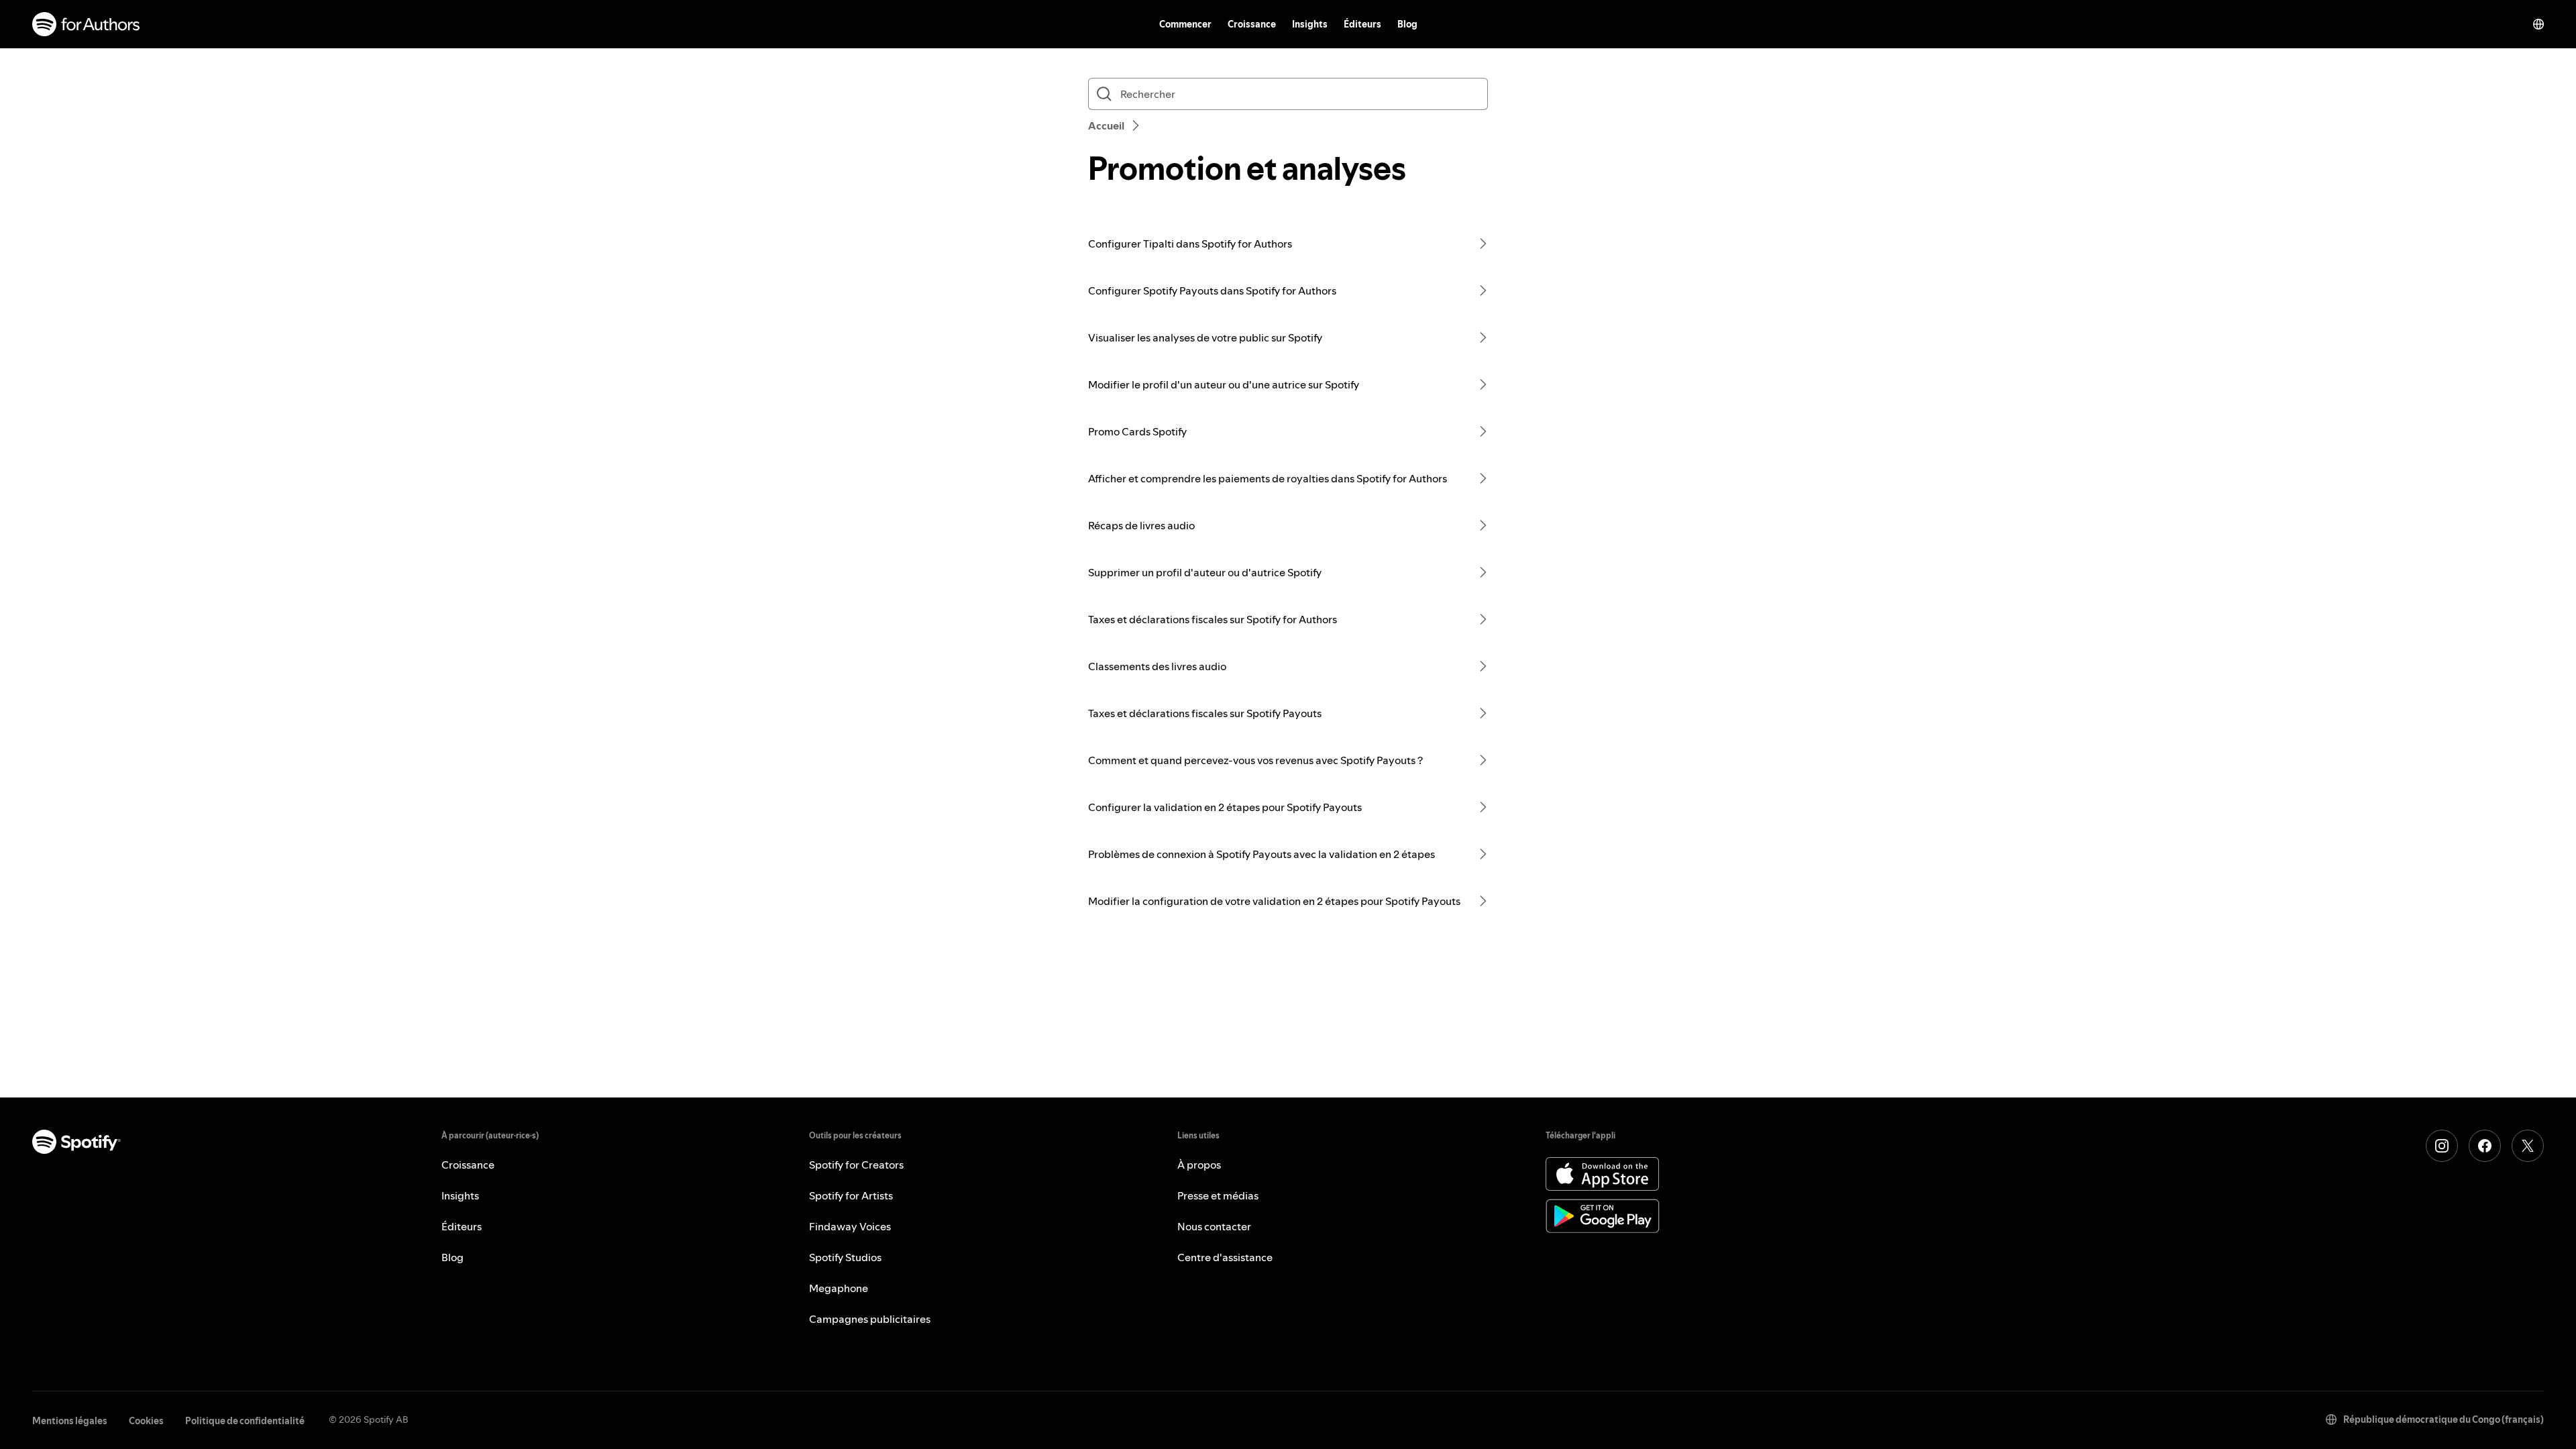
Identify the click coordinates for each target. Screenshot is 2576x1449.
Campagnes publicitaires (870, 1319)
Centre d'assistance (1225, 1257)
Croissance (1252, 24)
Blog (1407, 24)
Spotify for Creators (856, 1165)
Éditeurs (1362, 24)
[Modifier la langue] (2538, 24)
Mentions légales (70, 1421)
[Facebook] (2485, 1146)
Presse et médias (1218, 1195)
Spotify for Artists (851, 1195)
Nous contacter (1214, 1226)
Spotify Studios (845, 1257)
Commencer (1185, 24)
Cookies (146, 1421)
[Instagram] (2442, 1146)
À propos (1199, 1165)
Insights (1310, 24)
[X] (2528, 1146)
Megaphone (839, 1288)
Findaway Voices (850, 1226)
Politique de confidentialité (245, 1421)
